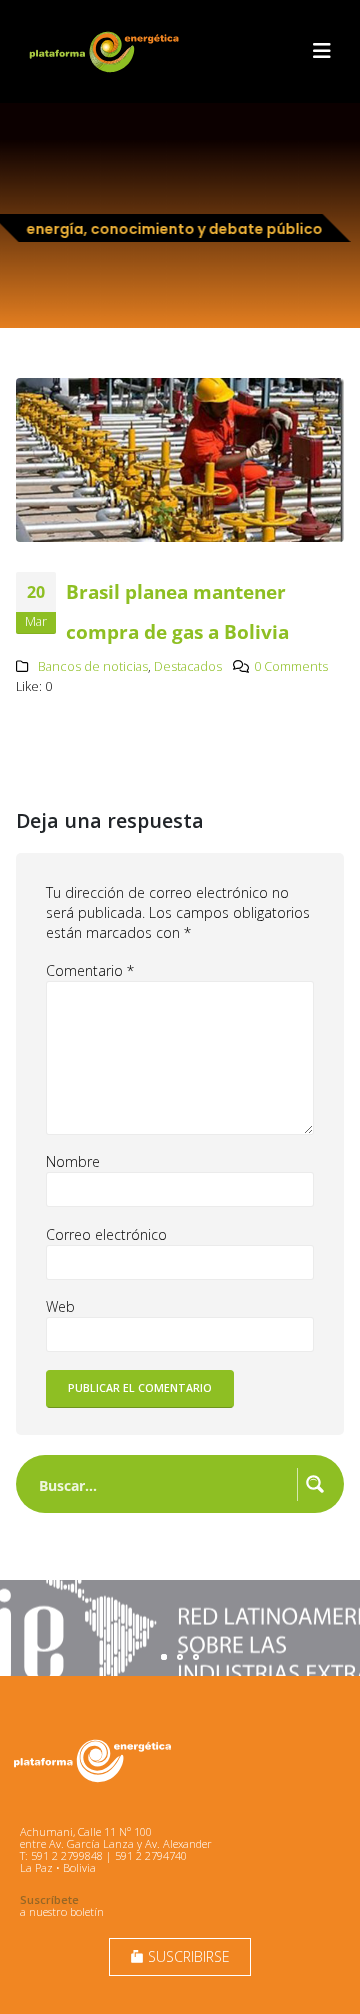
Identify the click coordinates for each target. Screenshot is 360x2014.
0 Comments (291, 666)
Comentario (90, 970)
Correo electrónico (106, 1234)
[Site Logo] (106, 51)
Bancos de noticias (93, 666)
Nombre (73, 1161)
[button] (322, 51)
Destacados (188, 666)
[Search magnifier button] (315, 1484)
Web (60, 1306)
